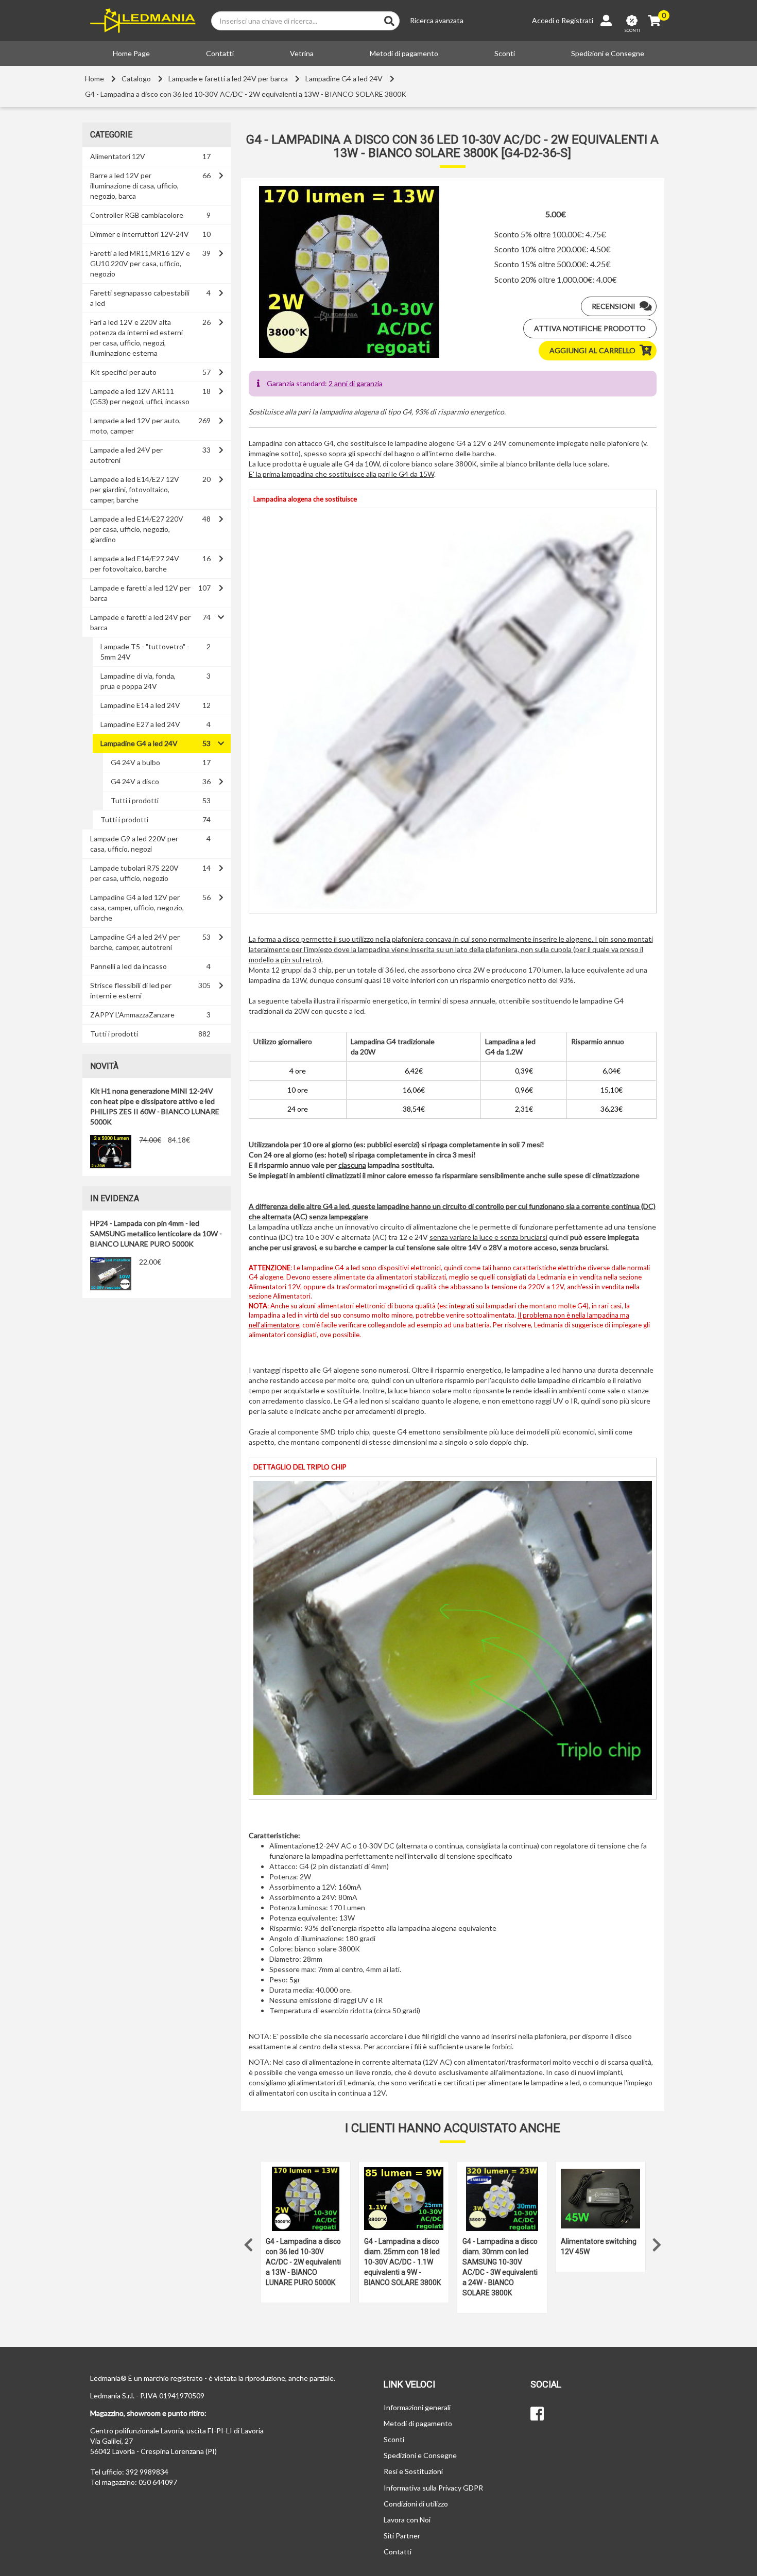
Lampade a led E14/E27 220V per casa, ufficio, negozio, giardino (137, 529)
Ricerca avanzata (437, 20)
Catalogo (136, 79)
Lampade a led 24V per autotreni (126, 455)
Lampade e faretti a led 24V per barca (228, 79)
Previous (249, 2242)
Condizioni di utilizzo (416, 2504)
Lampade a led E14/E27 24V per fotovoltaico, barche (135, 564)
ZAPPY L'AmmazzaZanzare (132, 1015)
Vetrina (302, 53)
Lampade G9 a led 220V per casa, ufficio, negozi (134, 844)
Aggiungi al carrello (592, 350)
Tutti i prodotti (135, 800)
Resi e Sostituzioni (413, 2471)
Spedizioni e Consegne (608, 53)
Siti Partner (402, 2536)
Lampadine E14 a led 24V (140, 705)
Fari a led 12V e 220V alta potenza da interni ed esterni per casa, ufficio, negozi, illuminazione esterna (136, 338)
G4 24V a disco (135, 781)
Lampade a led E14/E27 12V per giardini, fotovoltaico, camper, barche (135, 489)
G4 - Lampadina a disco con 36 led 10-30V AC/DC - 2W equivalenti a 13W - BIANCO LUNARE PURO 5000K (303, 2262)
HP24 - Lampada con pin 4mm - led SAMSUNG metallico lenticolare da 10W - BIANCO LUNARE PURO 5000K (156, 1233)
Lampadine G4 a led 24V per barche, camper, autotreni (135, 942)
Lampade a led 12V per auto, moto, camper (135, 426)
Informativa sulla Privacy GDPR (433, 2488)
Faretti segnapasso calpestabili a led (140, 298)
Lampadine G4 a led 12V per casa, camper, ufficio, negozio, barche (137, 907)
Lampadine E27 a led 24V (140, 724)
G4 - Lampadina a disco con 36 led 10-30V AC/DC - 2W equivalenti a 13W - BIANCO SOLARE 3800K (246, 94)
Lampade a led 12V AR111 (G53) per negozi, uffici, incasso (140, 396)
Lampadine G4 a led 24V (344, 79)
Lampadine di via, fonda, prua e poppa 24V (138, 681)
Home (94, 79)
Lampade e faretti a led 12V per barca (140, 593)
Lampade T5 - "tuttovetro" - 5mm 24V (145, 652)
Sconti (505, 53)
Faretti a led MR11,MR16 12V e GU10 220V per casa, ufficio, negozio (140, 263)
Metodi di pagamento (404, 53)
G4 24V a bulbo (135, 762)
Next (657, 2242)
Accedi (543, 20)
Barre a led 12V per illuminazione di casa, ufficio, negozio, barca (134, 186)
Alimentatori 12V (118, 156)
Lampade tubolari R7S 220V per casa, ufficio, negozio (134, 873)
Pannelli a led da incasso (128, 966)
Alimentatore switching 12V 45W (599, 2246)
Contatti (220, 53)
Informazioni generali (417, 2407)
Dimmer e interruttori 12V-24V (140, 234)
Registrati (577, 20)
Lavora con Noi (407, 2520)
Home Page (131, 53)
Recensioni (614, 306)
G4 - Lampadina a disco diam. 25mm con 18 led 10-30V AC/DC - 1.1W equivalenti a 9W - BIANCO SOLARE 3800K (402, 2262)
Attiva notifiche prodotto (590, 328)
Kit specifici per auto (123, 372)
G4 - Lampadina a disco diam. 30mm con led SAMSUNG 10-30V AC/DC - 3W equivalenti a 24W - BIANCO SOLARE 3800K (500, 2267)
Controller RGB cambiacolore (137, 215)
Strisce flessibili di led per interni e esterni (131, 990)
